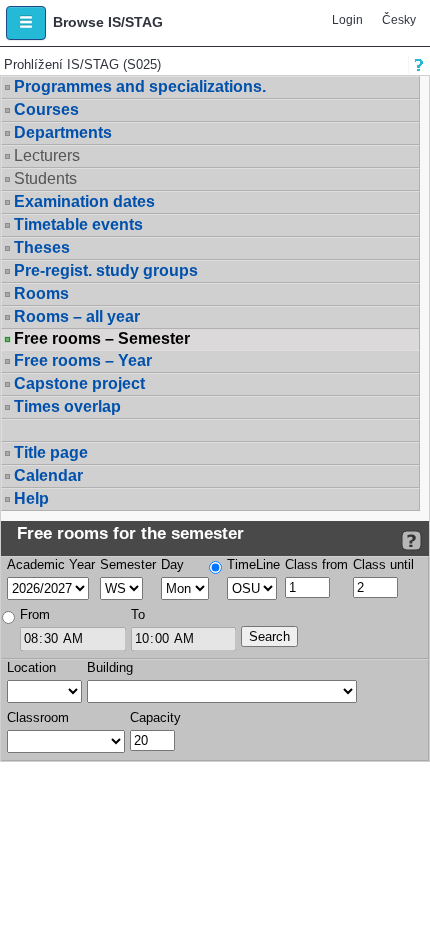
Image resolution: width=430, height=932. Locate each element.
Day (172, 564)
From (35, 614)
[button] (26, 23)
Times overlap (67, 406)
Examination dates (84, 201)
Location (31, 667)
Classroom (38, 717)
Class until (383, 564)
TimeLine (253, 564)
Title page (51, 452)
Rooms (41, 293)
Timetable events (78, 224)
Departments (63, 132)
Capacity (155, 717)
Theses (42, 247)
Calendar (48, 475)
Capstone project (79, 383)
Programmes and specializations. (140, 86)
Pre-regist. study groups (106, 270)
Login (347, 20)
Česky (399, 20)
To (138, 614)
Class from (316, 564)
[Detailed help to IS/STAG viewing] (411, 540)
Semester (128, 564)
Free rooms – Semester (102, 339)
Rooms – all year (77, 316)
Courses (46, 109)
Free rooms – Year (83, 360)
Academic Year (51, 564)
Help (31, 498)
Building (110, 667)
